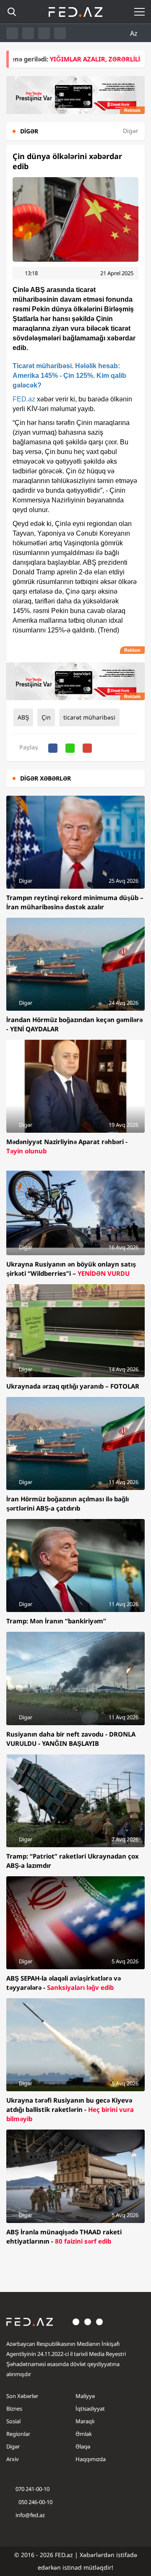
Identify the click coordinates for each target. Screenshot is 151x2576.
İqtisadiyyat (90, 2409)
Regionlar (18, 2434)
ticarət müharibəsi (89, 717)
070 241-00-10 (33, 2489)
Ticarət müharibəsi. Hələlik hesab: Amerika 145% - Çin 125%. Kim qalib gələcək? (69, 376)
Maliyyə (85, 2396)
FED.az (24, 399)
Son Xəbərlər (22, 2396)
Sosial (13, 2421)
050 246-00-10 (35, 2502)
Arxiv (13, 2459)
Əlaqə (83, 2446)
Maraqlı (85, 2421)
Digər (13, 2446)
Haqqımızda (91, 2459)
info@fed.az (30, 2515)
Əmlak (84, 2434)
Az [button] (135, 33)
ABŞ (23, 717)
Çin (46, 717)
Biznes (14, 2409)
